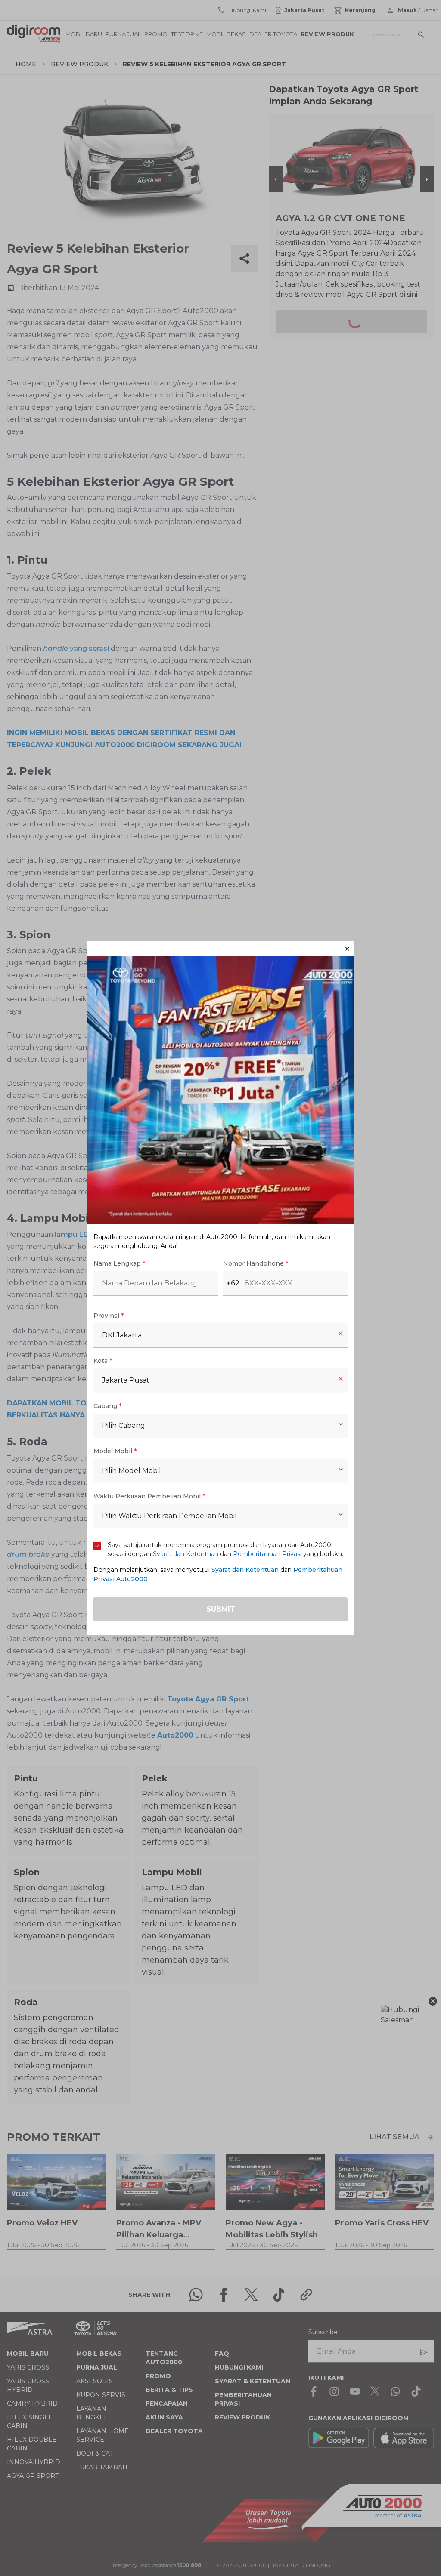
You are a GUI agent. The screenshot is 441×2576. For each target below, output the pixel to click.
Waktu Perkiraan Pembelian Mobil (149, 1496)
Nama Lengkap (119, 1263)
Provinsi (109, 1316)
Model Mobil (115, 1451)
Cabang (107, 1406)
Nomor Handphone (256, 1263)
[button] (220, 949)
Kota (103, 1361)
